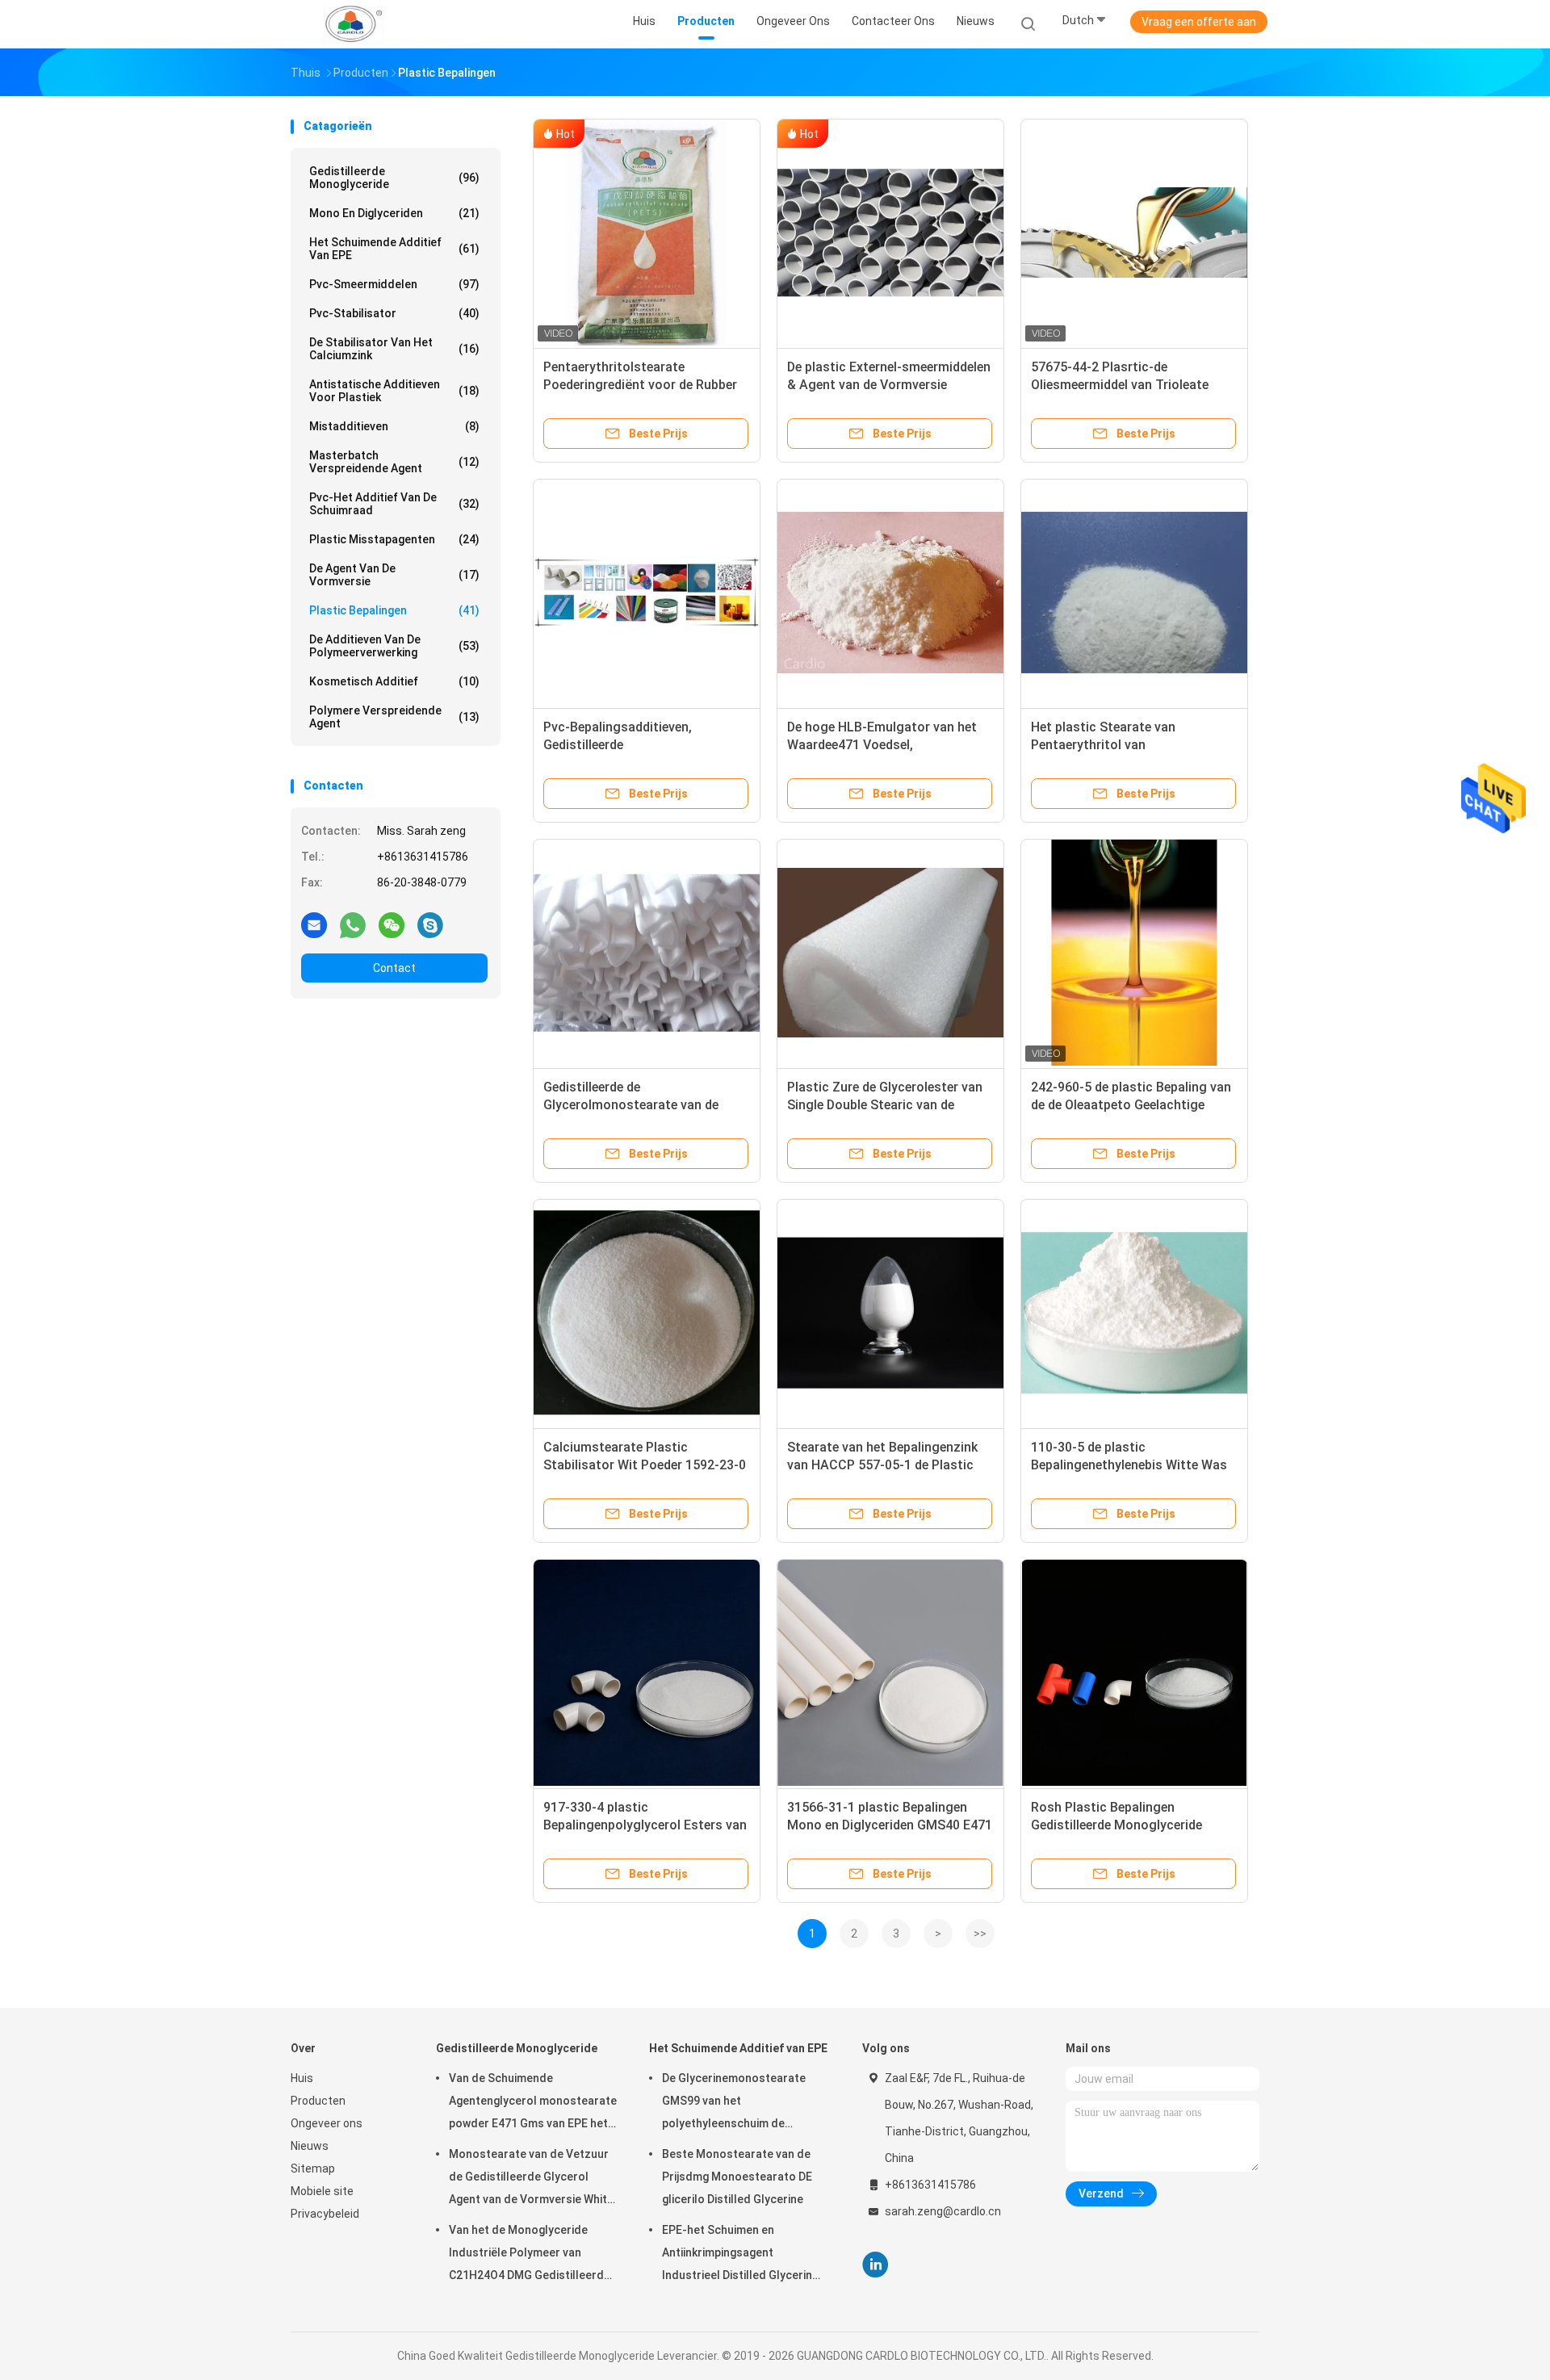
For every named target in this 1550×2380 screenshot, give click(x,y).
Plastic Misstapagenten (394, 539)
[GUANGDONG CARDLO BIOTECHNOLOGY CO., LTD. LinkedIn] (876, 2265)
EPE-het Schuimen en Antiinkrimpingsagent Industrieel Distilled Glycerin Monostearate (737, 2255)
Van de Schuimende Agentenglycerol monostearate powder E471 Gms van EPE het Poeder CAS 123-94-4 (533, 2103)
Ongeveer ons (327, 2123)
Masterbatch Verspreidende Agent (394, 462)
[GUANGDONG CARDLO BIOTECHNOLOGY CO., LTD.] (354, 24)
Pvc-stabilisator (394, 313)
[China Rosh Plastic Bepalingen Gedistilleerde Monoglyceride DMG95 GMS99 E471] (1134, 1673)
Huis (302, 2078)
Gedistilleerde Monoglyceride (394, 178)
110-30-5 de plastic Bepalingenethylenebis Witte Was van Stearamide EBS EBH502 (1129, 1465)
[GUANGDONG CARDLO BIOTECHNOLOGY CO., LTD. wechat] (392, 924)
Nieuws (310, 2146)
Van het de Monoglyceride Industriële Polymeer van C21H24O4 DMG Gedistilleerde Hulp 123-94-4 (530, 2255)
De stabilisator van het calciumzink (394, 349)
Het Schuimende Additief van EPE (394, 249)
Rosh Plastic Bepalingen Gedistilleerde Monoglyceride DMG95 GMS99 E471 (1116, 1825)
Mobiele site (322, 2191)
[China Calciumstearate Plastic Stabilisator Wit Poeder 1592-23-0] (647, 1313)
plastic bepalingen (394, 610)
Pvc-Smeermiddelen (394, 284)
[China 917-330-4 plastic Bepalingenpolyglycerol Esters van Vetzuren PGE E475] (647, 1673)
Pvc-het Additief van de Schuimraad (394, 504)
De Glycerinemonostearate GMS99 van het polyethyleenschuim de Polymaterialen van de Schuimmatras (734, 2103)
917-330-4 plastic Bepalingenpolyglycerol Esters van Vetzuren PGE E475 (645, 1825)
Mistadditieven (394, 426)
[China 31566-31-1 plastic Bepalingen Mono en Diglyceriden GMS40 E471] (890, 1673)
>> (980, 1934)
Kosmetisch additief (394, 681)
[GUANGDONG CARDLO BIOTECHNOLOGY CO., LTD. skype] (430, 924)
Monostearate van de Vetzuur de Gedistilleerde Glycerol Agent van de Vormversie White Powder (531, 2179)
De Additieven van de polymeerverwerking (394, 646)
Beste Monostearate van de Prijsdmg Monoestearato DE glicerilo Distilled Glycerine (737, 2177)
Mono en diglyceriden (394, 213)
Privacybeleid (325, 2214)
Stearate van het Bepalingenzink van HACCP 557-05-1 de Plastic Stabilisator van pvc (882, 1465)
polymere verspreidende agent (394, 717)
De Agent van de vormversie (394, 575)
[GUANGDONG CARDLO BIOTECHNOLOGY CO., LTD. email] (314, 924)
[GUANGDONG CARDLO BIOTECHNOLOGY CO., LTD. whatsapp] (353, 924)
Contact (394, 968)
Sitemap (313, 2168)
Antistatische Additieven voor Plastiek (394, 391)
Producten (318, 2101)
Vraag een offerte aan (1199, 22)
